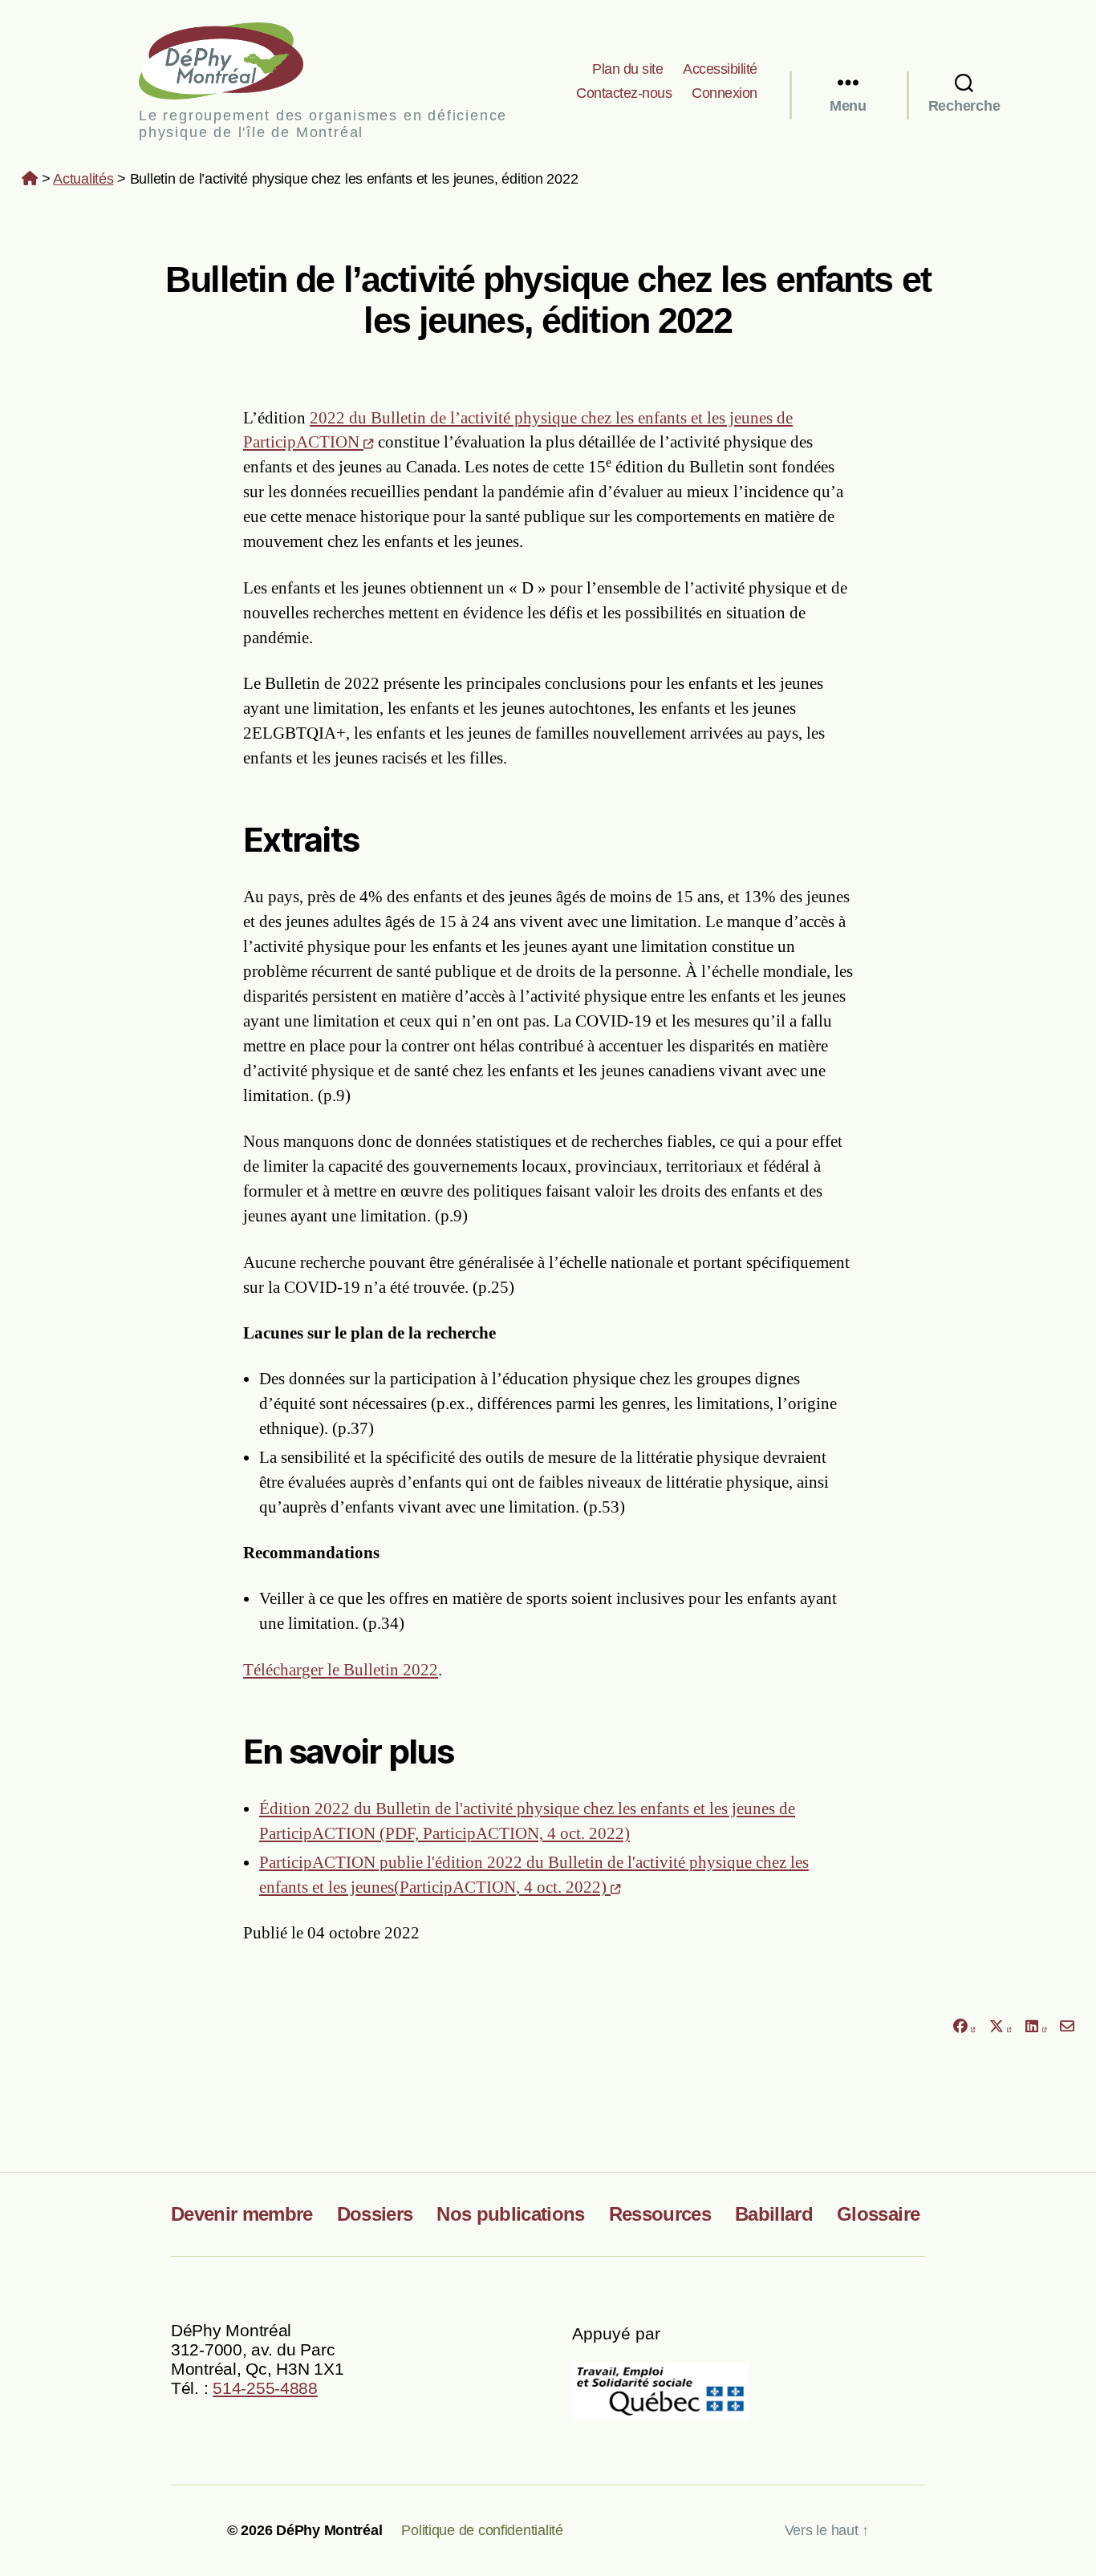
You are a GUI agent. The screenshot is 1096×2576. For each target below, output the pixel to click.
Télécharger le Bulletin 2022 (341, 1670)
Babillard (774, 2214)
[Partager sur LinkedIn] (1036, 2026)
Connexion (725, 93)
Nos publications (510, 2214)
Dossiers (375, 2214)
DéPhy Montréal (235, 61)
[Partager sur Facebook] (964, 2026)
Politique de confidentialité (482, 2530)
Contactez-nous (624, 93)
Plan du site (627, 69)
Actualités (83, 179)
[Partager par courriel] (1068, 2026)
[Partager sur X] (1001, 2026)
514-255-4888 (265, 2388)
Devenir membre (242, 2214)
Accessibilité (720, 69)
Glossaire (878, 2214)
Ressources (660, 2214)
